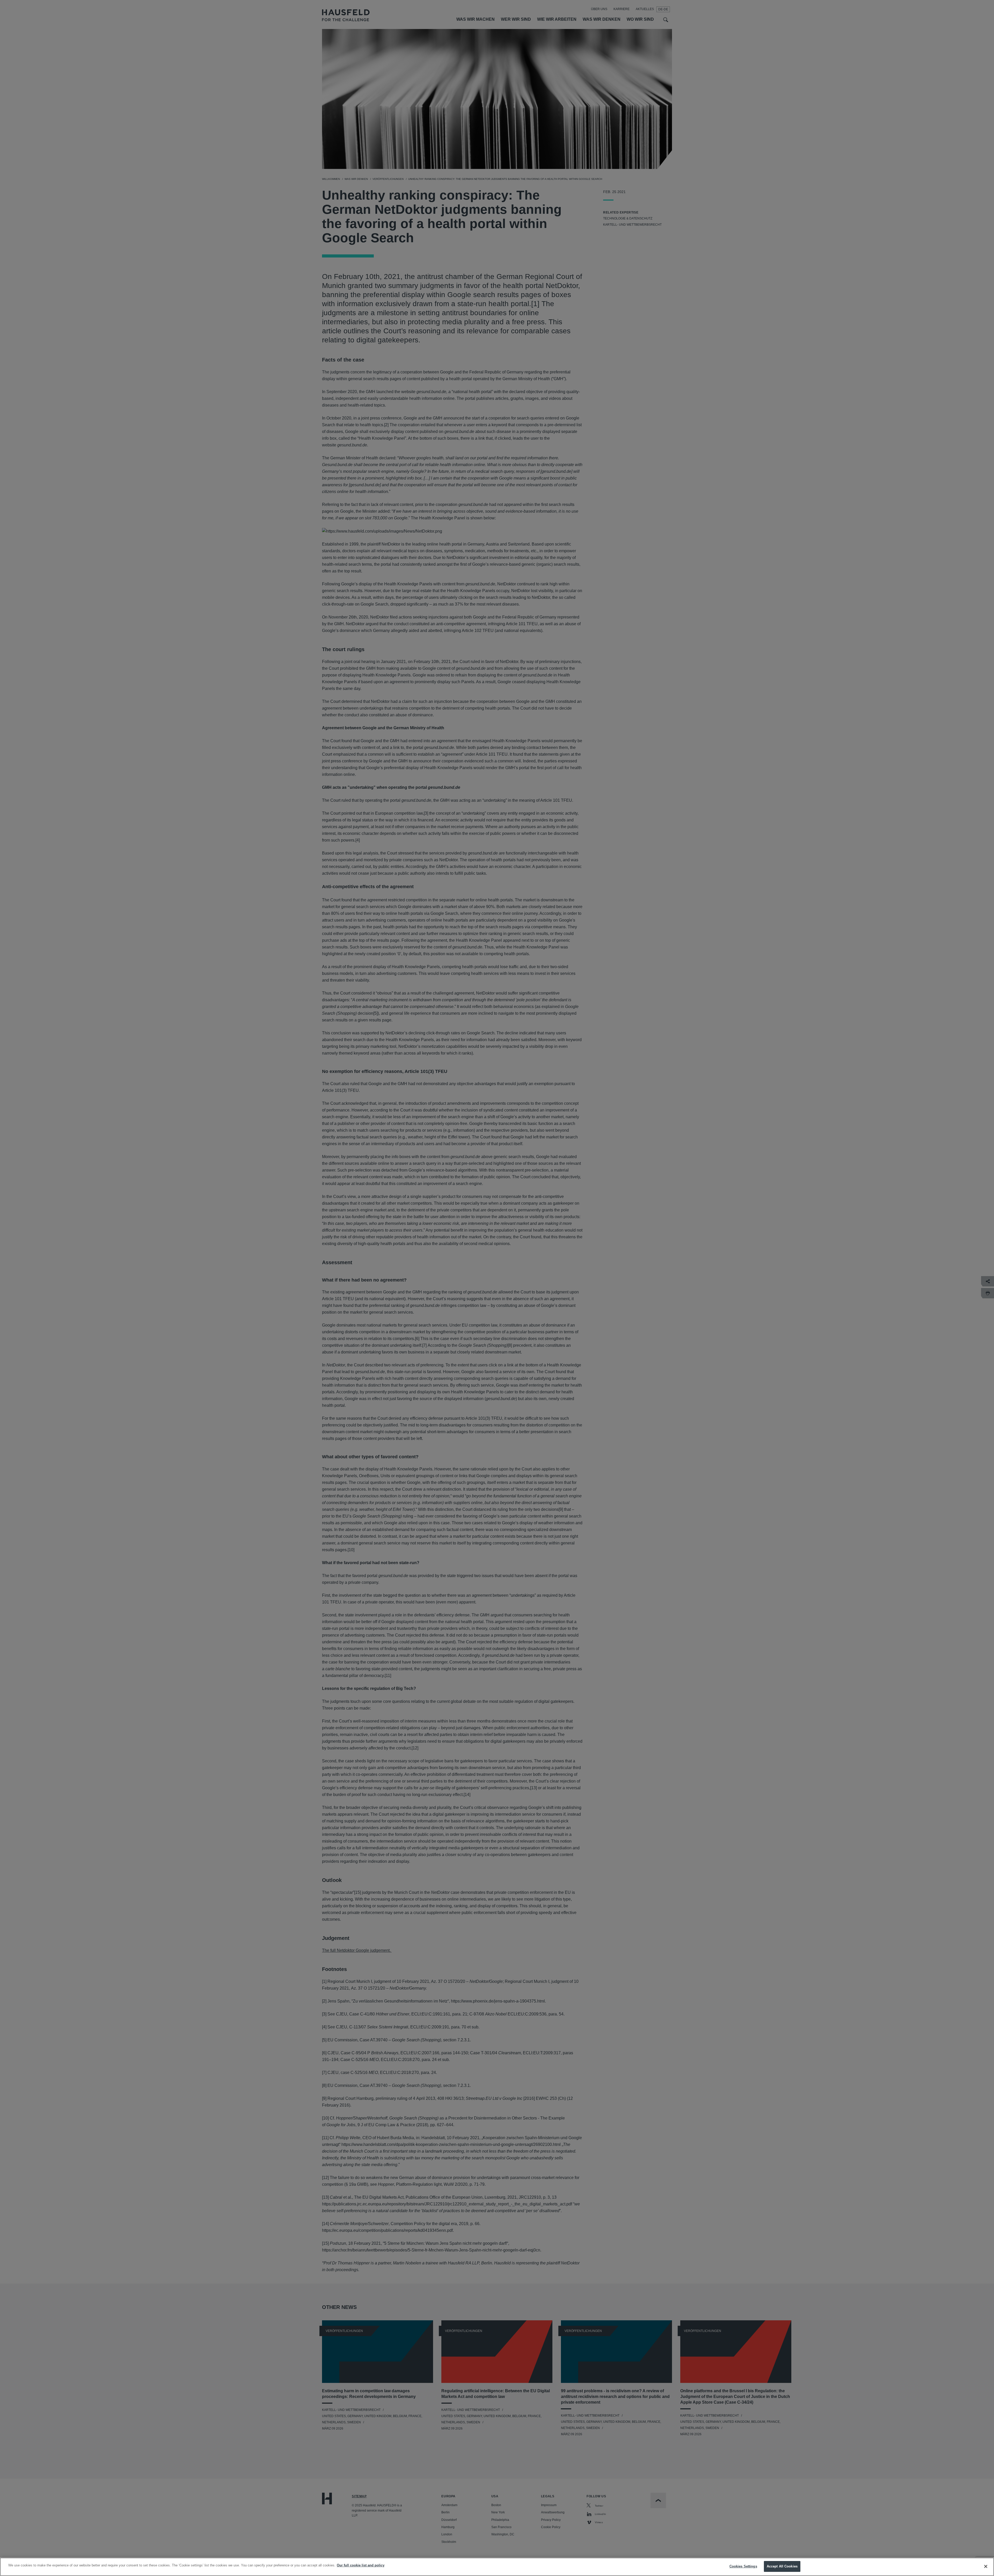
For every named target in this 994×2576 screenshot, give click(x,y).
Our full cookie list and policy (361, 2565)
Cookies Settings (743, 2566)
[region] (497, 2567)
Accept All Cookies (782, 2566)
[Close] (986, 2566)
